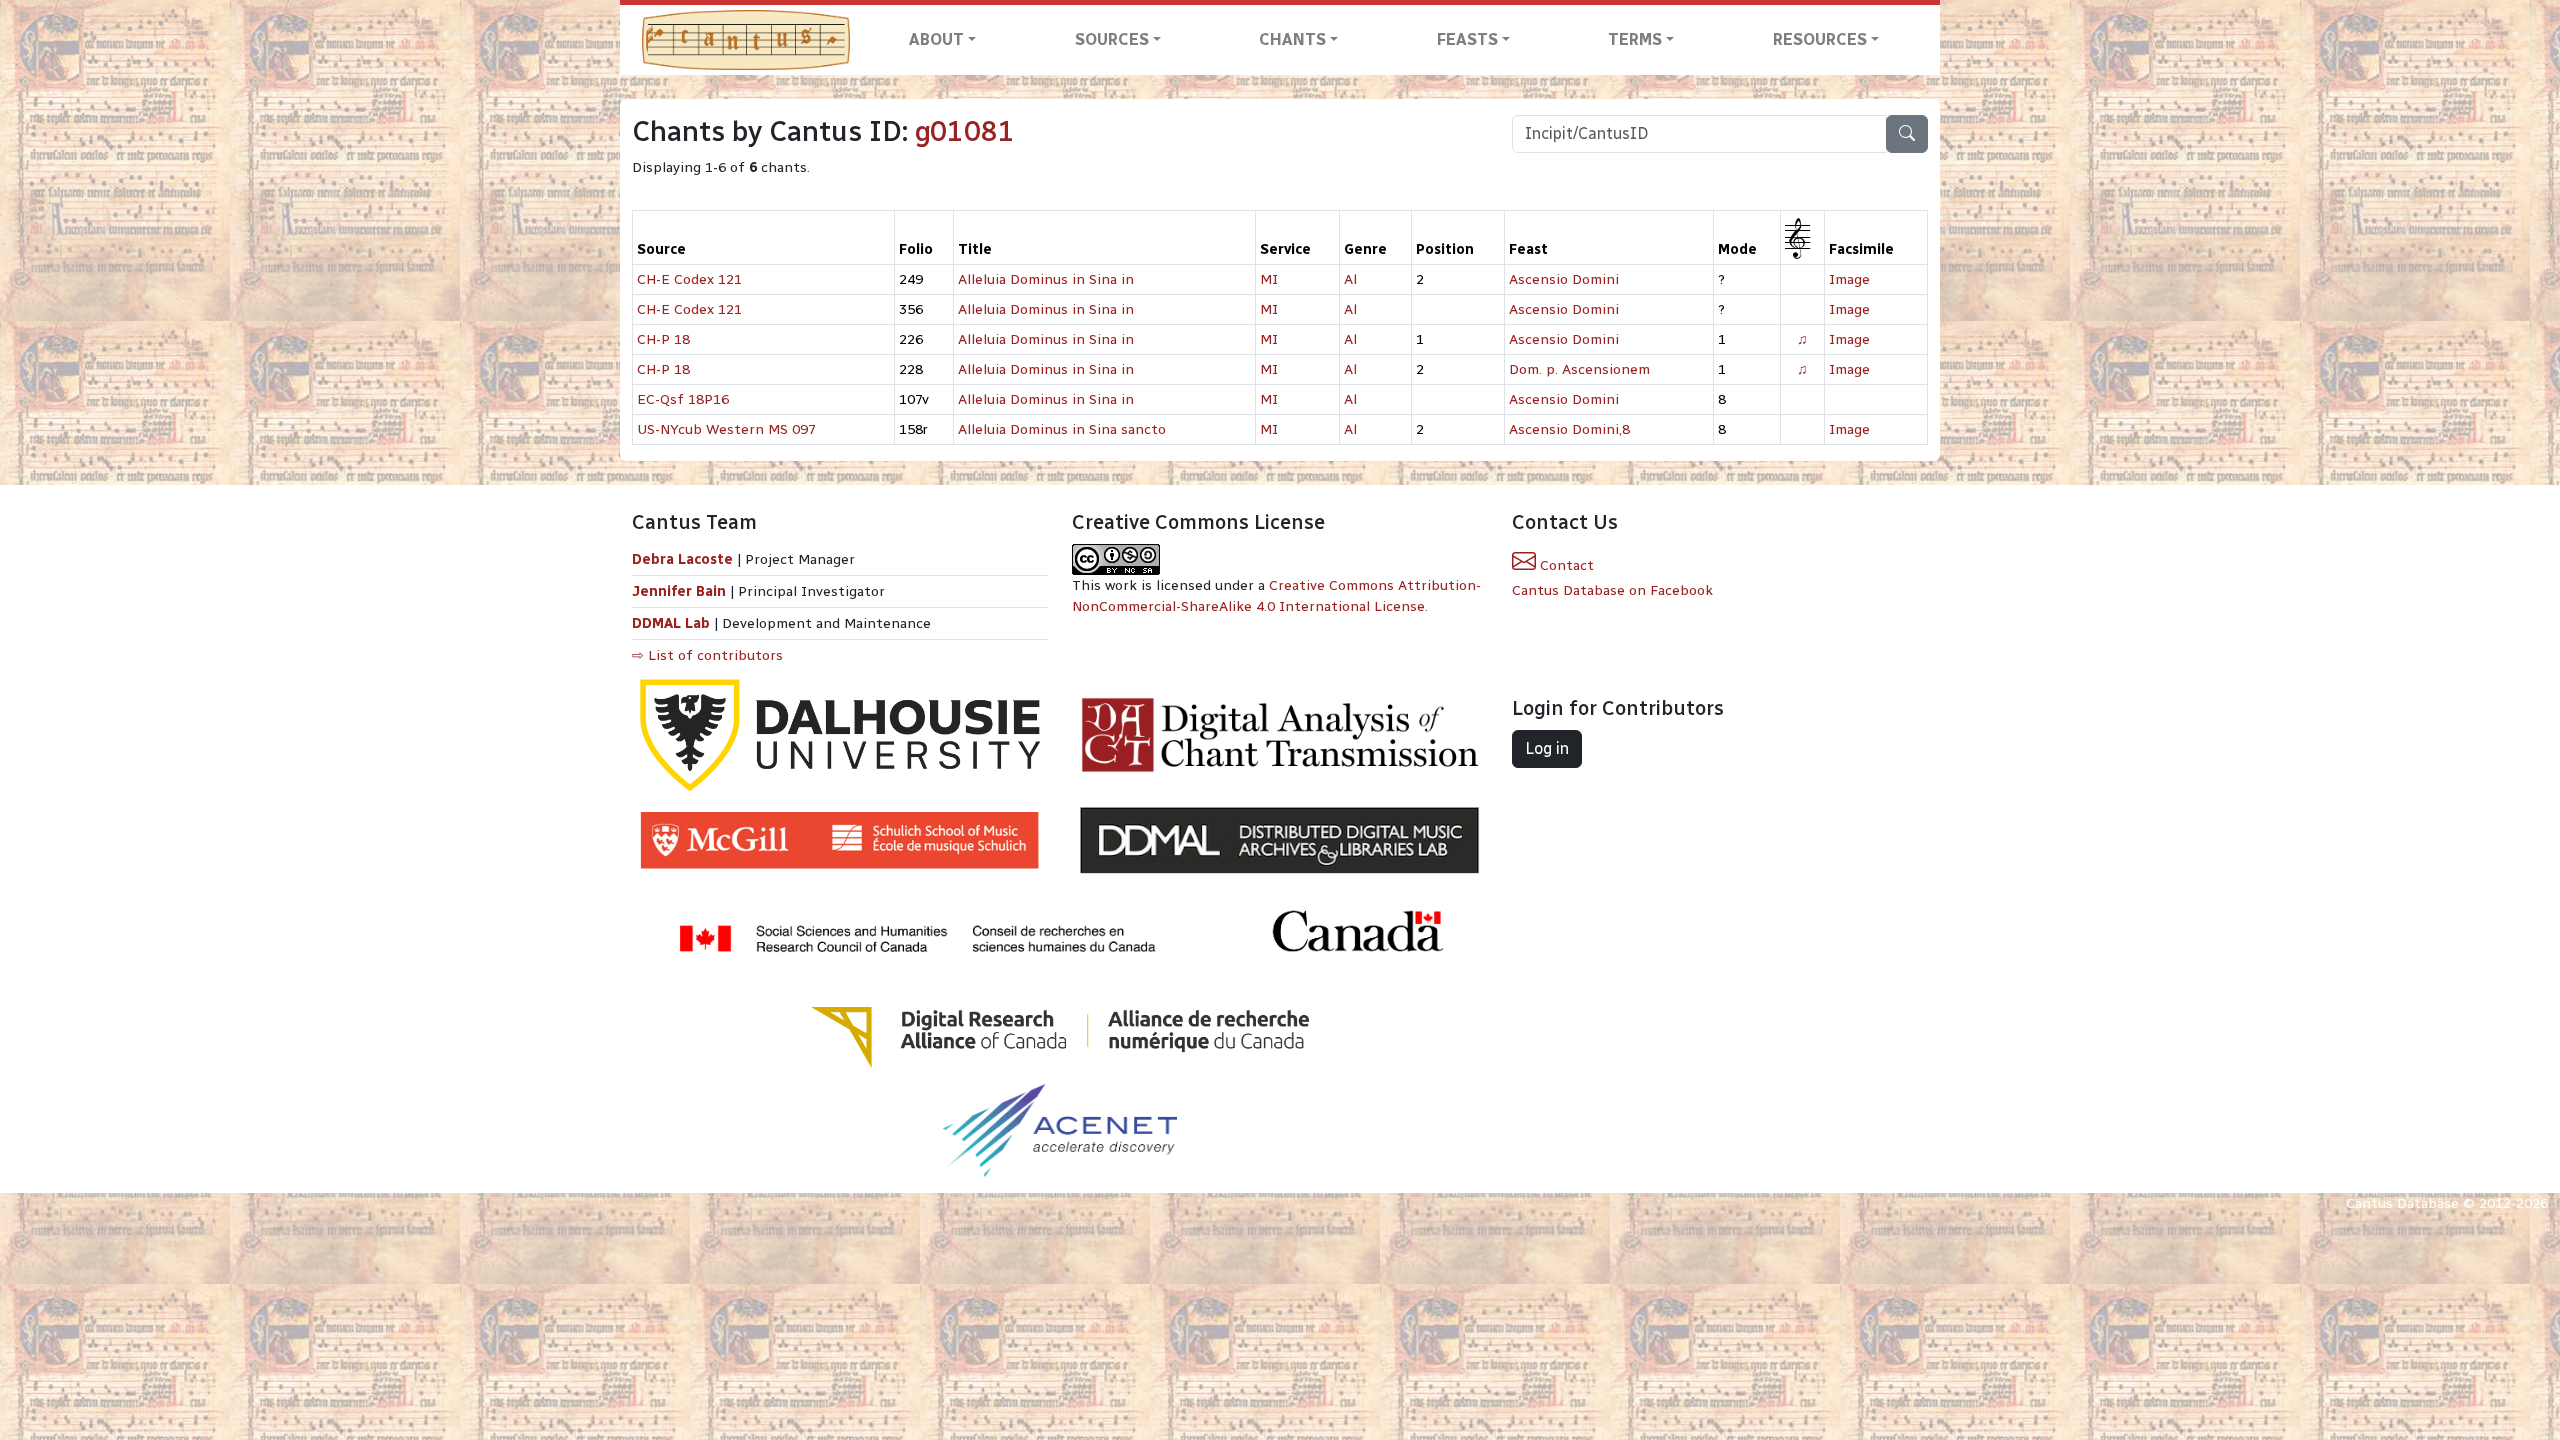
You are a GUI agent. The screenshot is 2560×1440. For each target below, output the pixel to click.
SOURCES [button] (1112, 39)
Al (1350, 279)
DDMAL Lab (671, 623)
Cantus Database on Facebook (1612, 590)
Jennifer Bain (681, 591)
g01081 (965, 131)
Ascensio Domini (1564, 279)
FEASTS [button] (1467, 39)
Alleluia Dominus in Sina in (1046, 279)
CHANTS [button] (1292, 39)
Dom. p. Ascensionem (1579, 369)
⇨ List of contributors (707, 655)
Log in (1547, 748)
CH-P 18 (663, 339)
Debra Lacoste (682, 559)
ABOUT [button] (936, 39)
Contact (1565, 565)
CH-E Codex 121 (689, 279)
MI (1269, 279)
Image (1849, 279)
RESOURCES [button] (1820, 39)
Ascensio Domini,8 (1569, 429)
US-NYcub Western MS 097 (726, 429)
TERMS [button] (1635, 39)
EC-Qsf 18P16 (683, 399)
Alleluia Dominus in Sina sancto (1062, 429)
